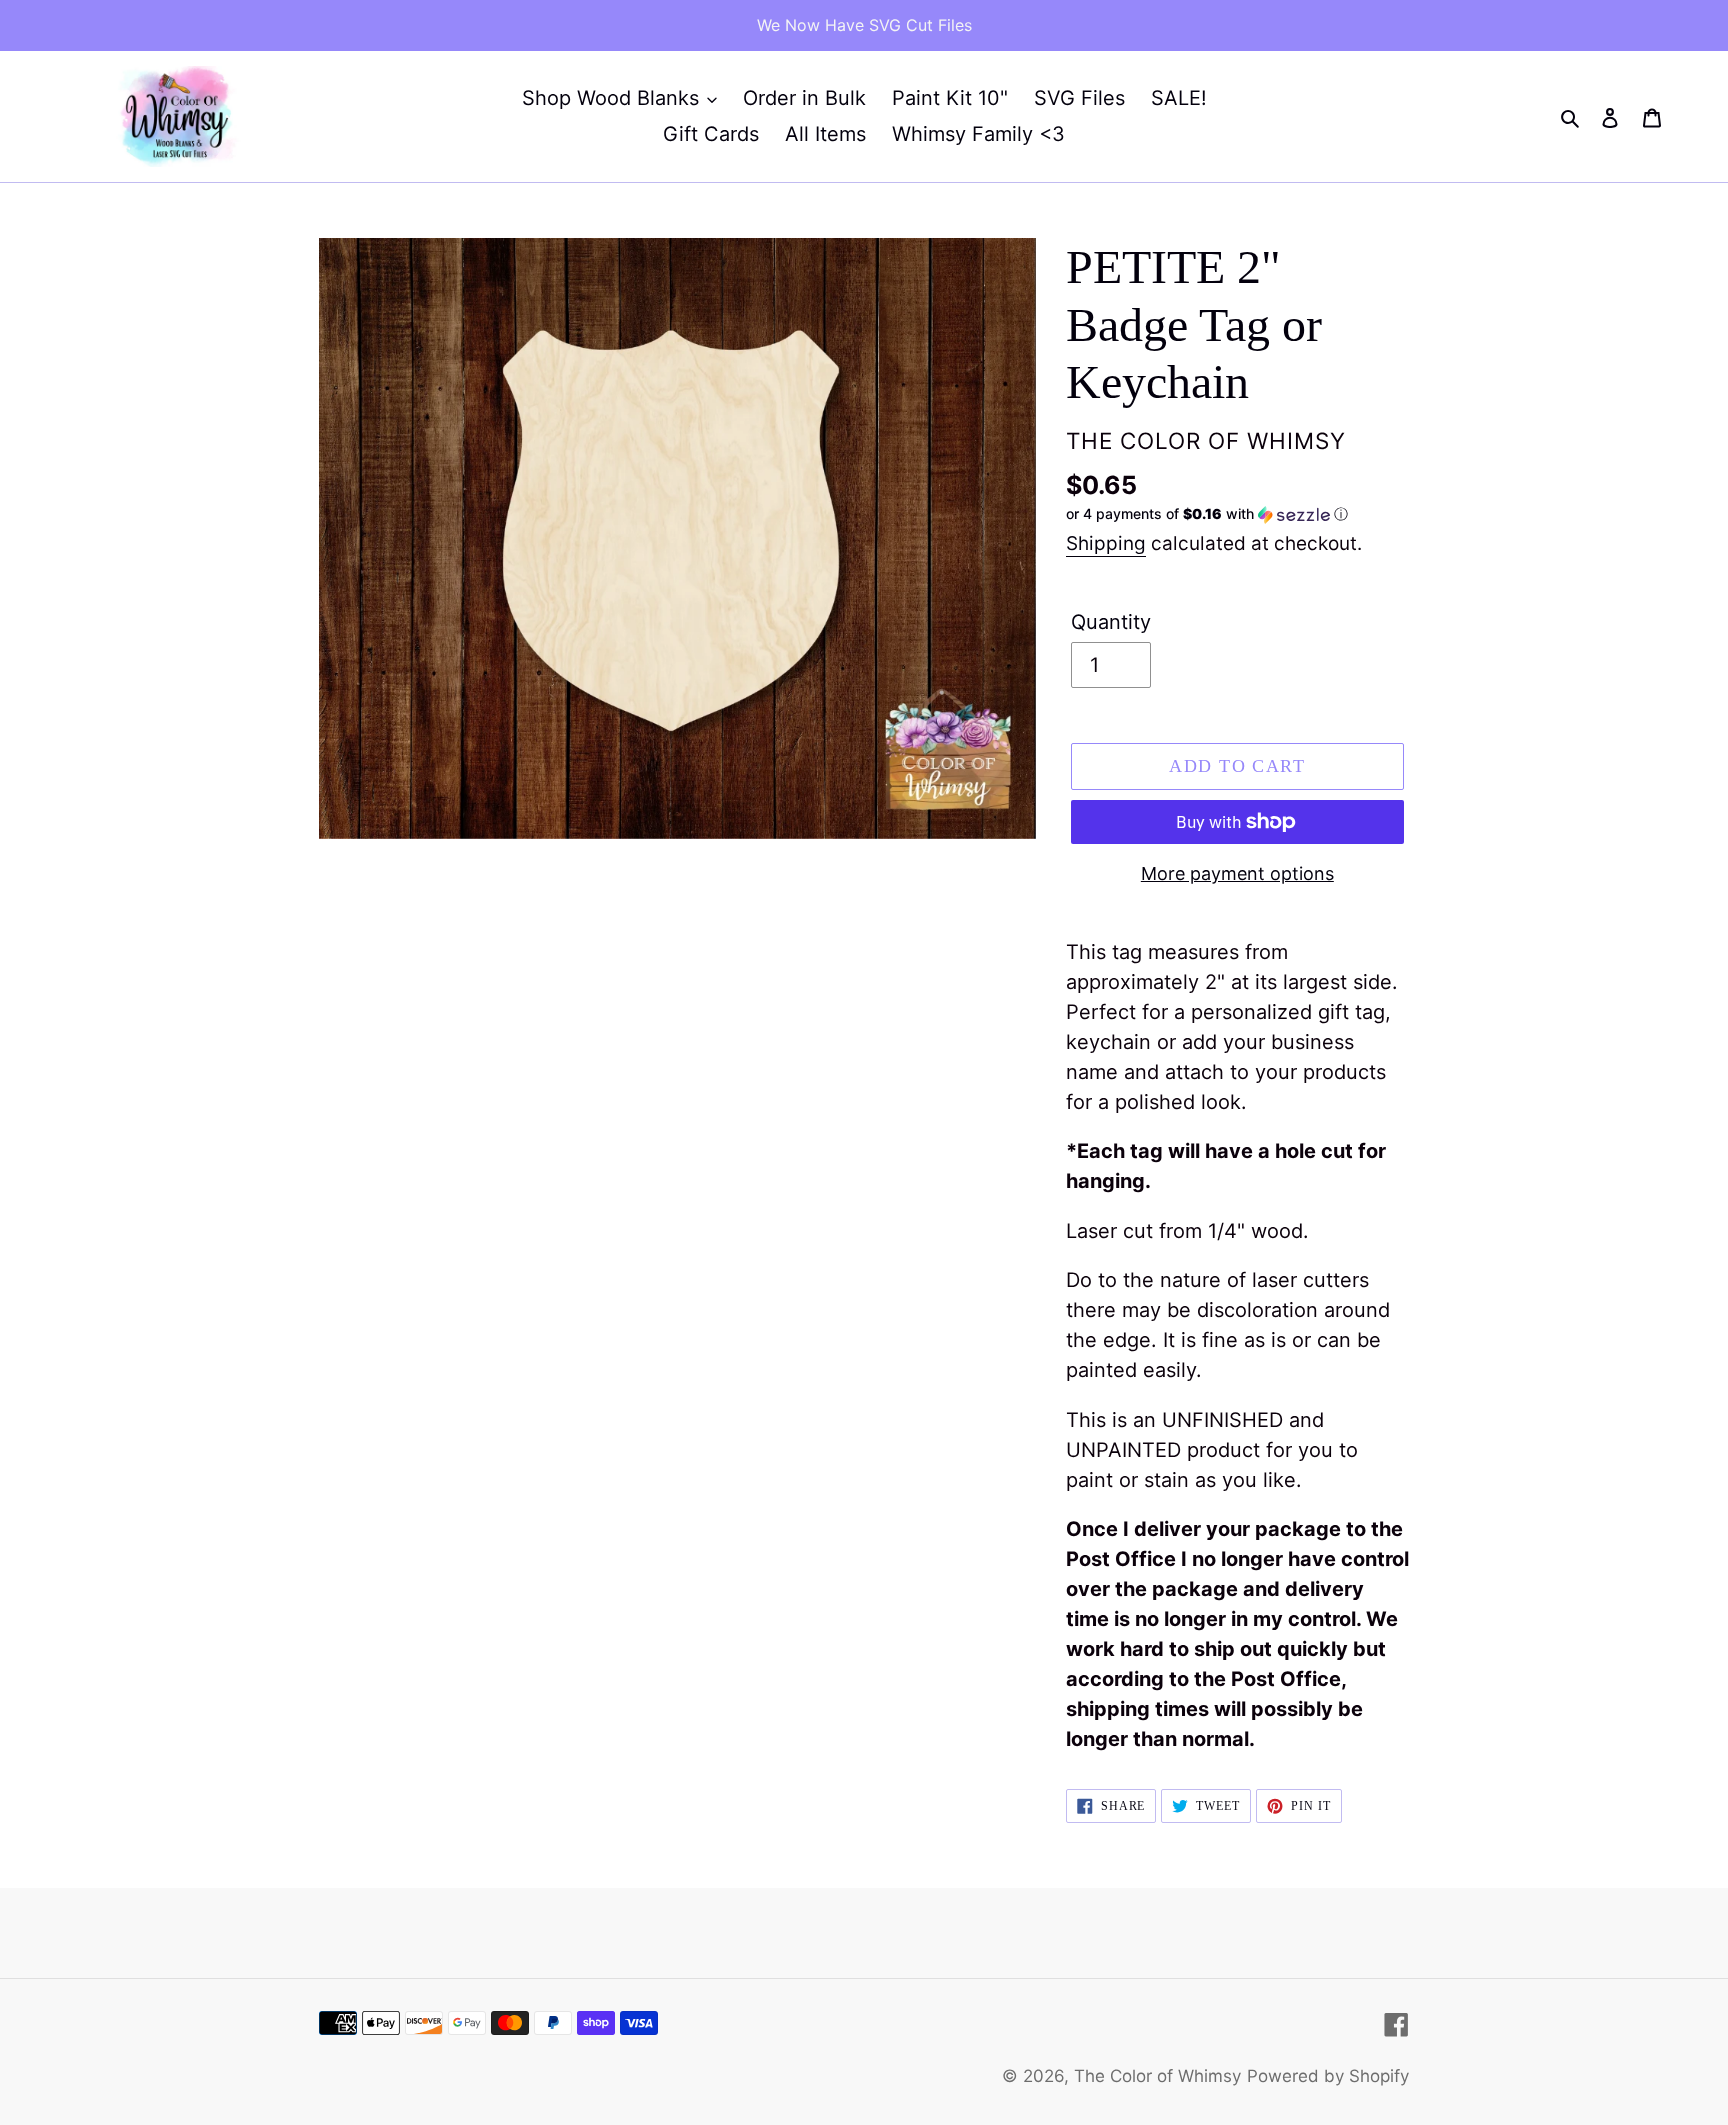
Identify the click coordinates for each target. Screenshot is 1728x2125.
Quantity (1111, 622)
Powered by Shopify (1328, 2076)
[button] (1207, 514)
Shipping (1106, 543)
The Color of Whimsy (1157, 2076)
